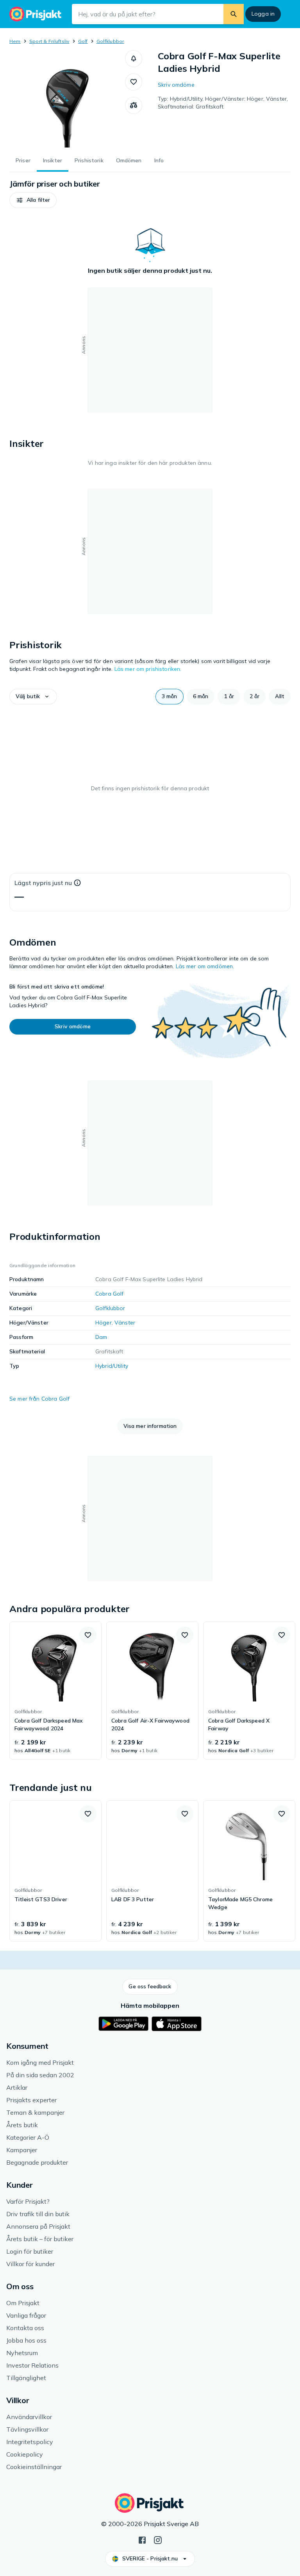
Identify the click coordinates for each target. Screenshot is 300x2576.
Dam (101, 1337)
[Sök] (234, 14)
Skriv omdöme (176, 85)
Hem (15, 41)
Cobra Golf (109, 1294)
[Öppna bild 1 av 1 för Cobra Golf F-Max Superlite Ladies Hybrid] (67, 99)
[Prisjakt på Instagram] (158, 2539)
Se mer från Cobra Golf (39, 1399)
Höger (104, 1323)
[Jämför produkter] (134, 105)
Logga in (263, 14)
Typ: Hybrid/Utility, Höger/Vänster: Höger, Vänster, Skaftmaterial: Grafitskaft (223, 103)
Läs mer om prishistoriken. (148, 669)
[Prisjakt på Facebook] (142, 2539)
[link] (55, 1691)
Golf (83, 41)
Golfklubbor (110, 41)
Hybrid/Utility (112, 1366)
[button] (134, 59)
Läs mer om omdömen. (205, 966)
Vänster (125, 1323)
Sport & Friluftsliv (49, 41)
